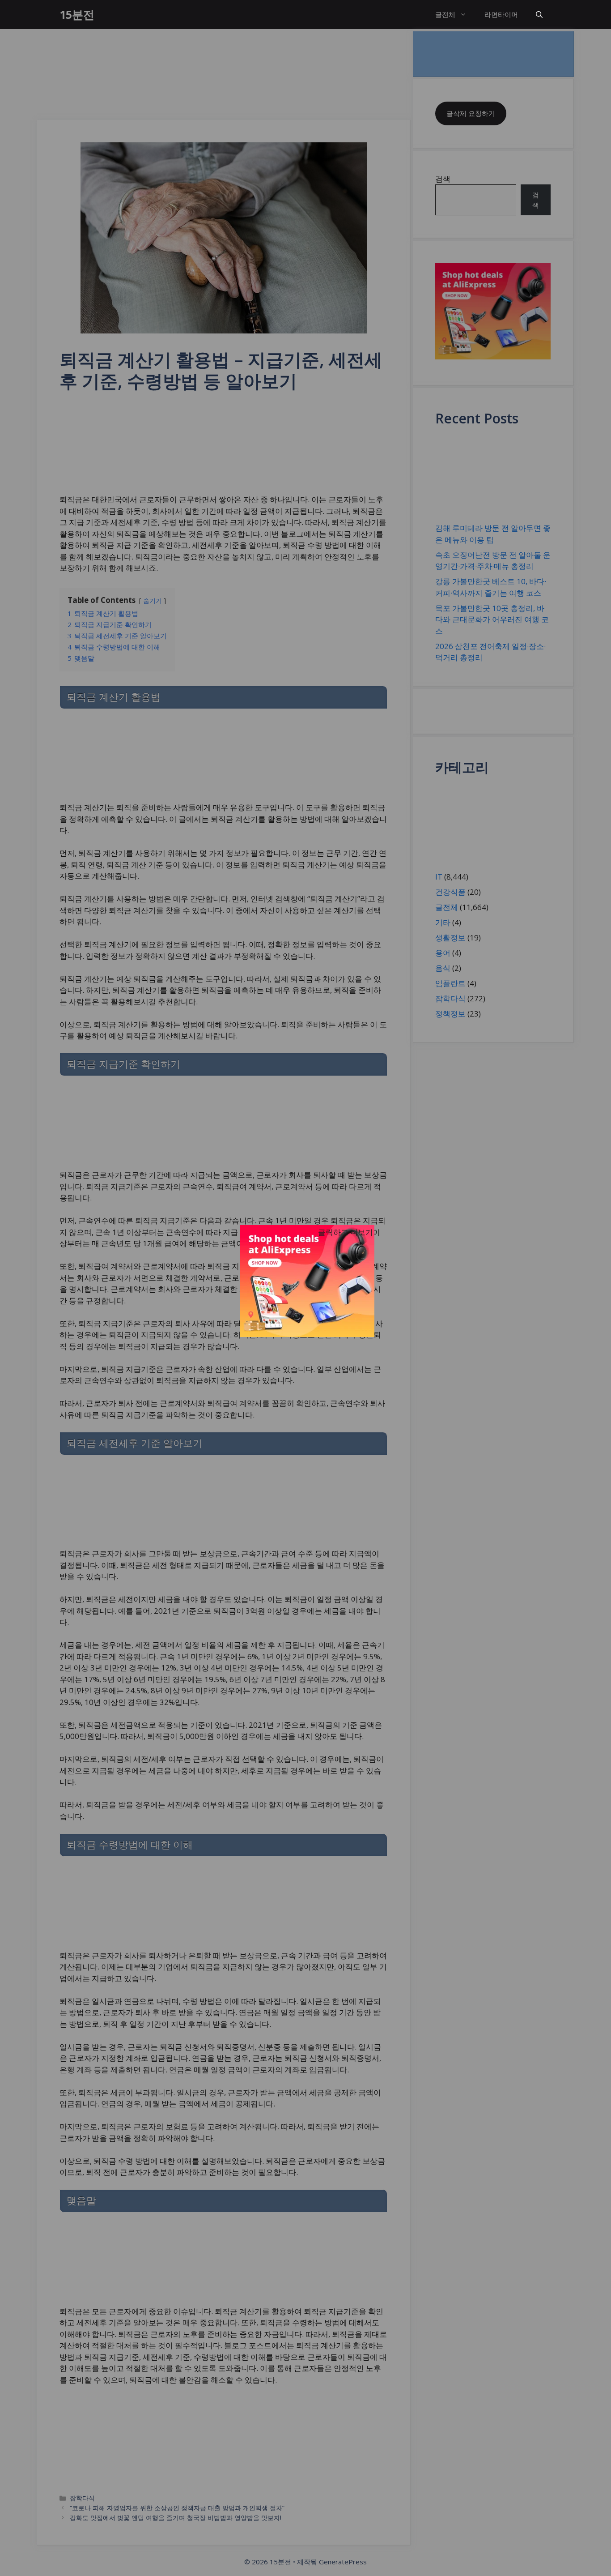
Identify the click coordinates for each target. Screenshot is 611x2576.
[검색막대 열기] (539, 15)
